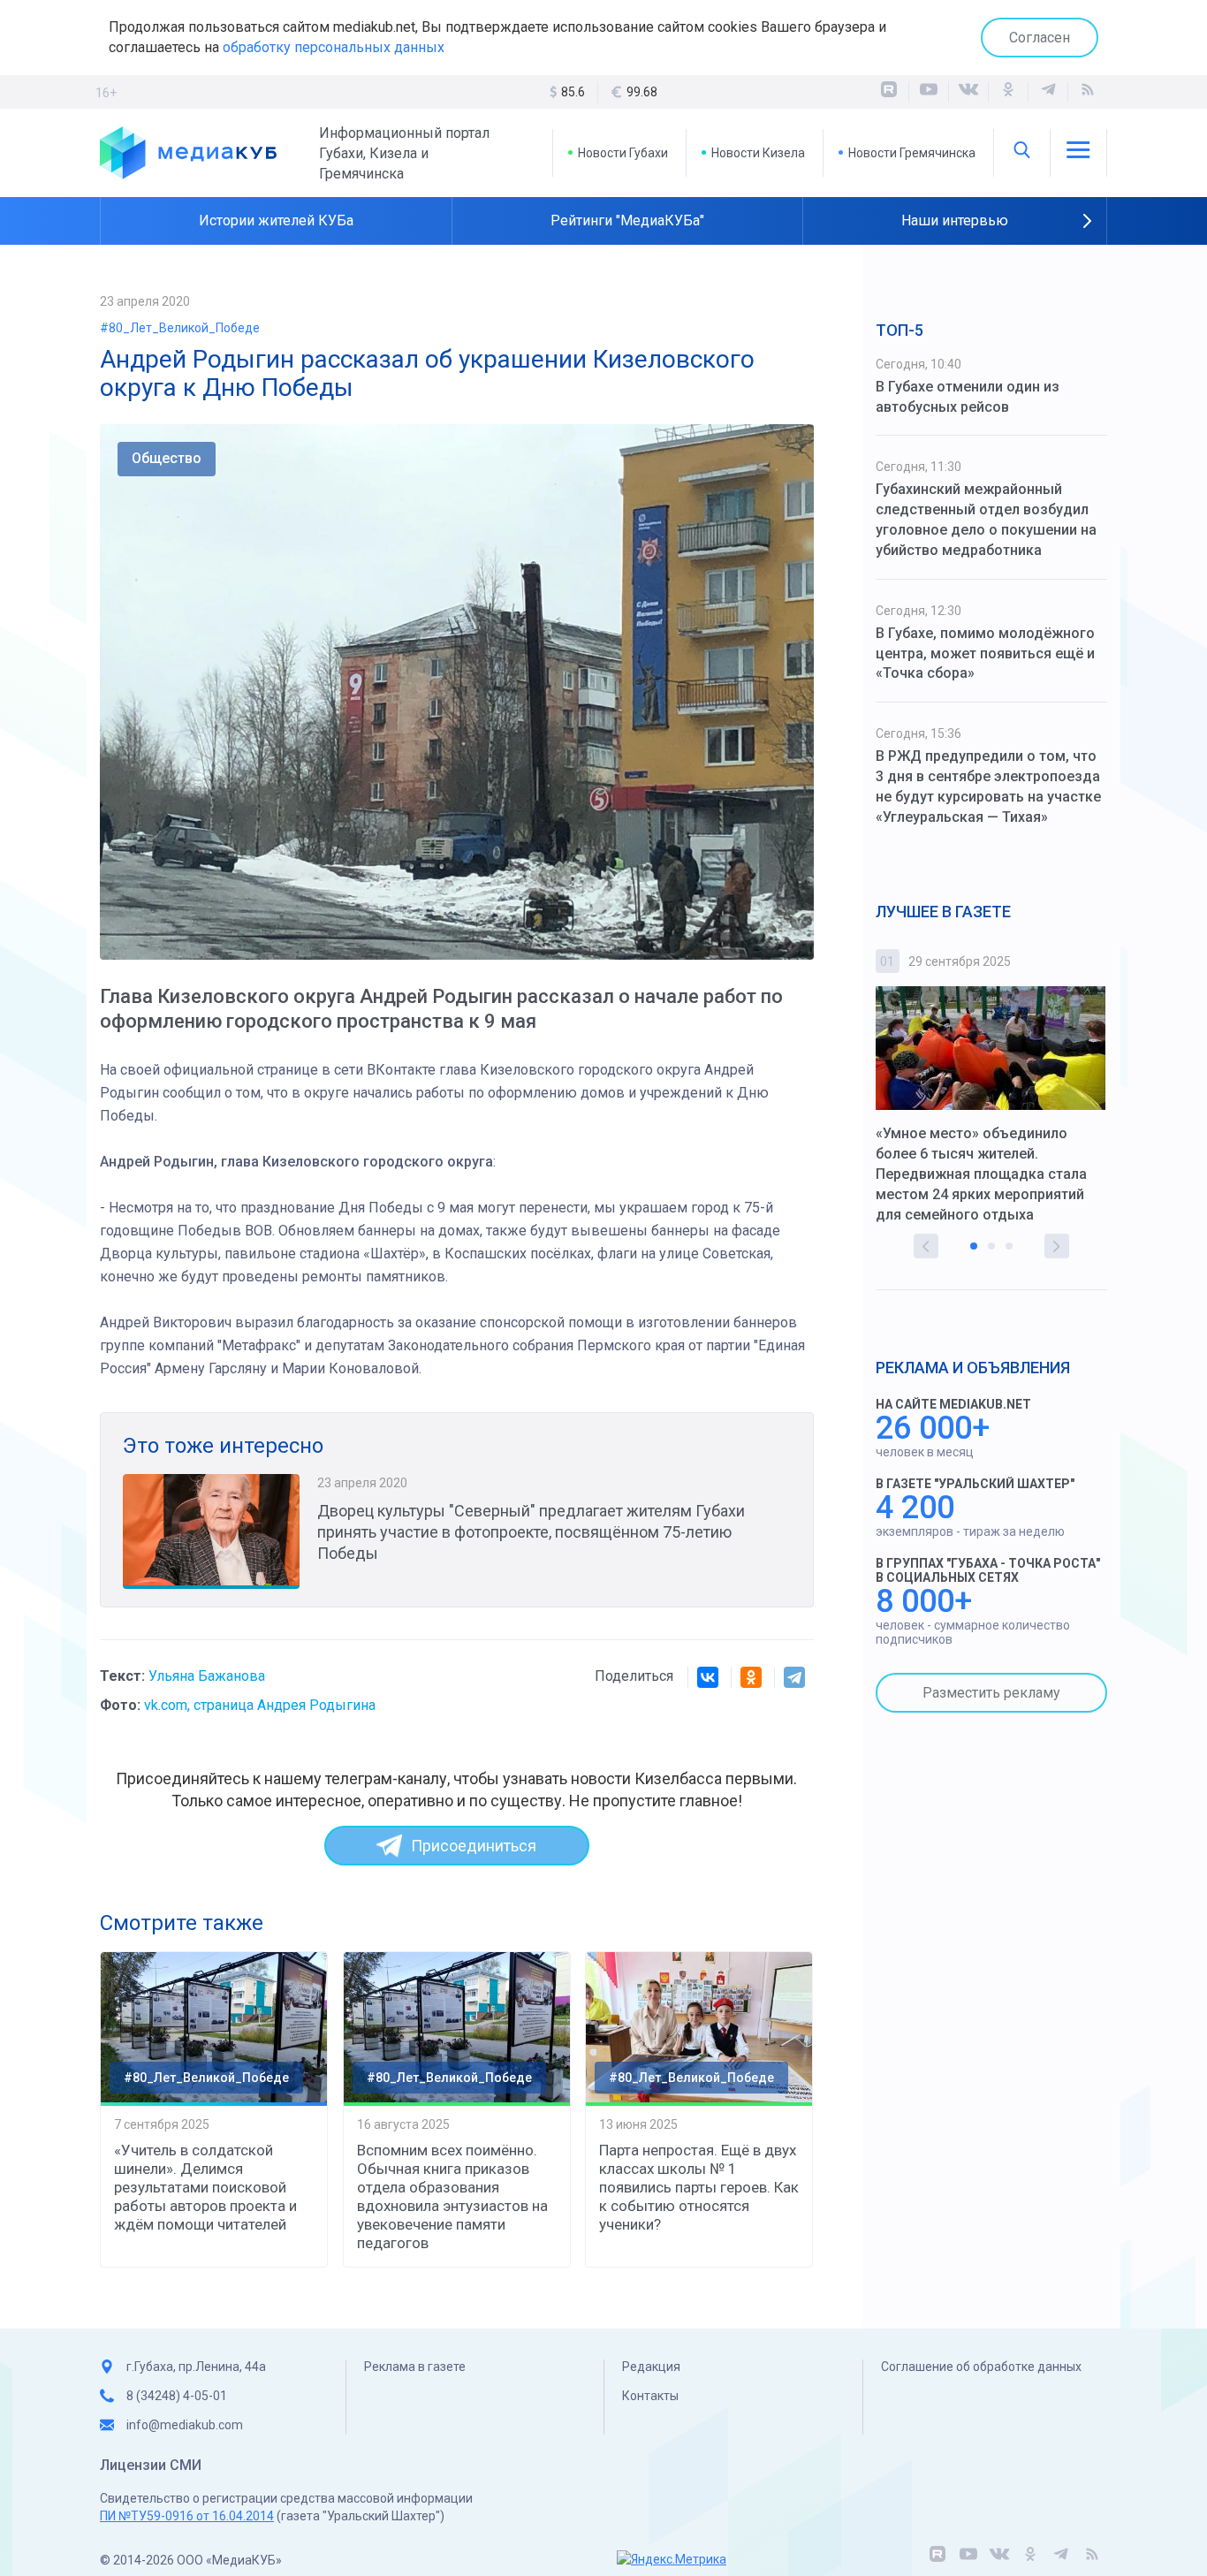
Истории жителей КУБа (276, 220)
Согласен (1040, 38)
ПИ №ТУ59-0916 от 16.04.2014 (187, 2516)
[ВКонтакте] (968, 92)
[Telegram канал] (1048, 92)
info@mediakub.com (185, 2425)
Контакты (650, 2396)
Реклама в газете (415, 2367)
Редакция (651, 2367)
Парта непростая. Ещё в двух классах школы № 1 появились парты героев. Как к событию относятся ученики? (699, 2187)
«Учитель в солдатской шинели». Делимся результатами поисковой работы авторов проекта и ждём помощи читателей (205, 2187)
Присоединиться (474, 1846)
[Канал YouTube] (929, 92)
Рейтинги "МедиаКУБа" (627, 220)
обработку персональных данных (334, 47)
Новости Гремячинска (912, 153)
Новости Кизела (758, 153)
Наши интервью (955, 220)
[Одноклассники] (1008, 92)
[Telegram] (794, 1677)
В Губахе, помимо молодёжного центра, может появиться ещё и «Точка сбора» (985, 653)
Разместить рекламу (991, 1693)
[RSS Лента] (1088, 92)
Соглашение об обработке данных (981, 2367)
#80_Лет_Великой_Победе (180, 328)
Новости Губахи (623, 153)
